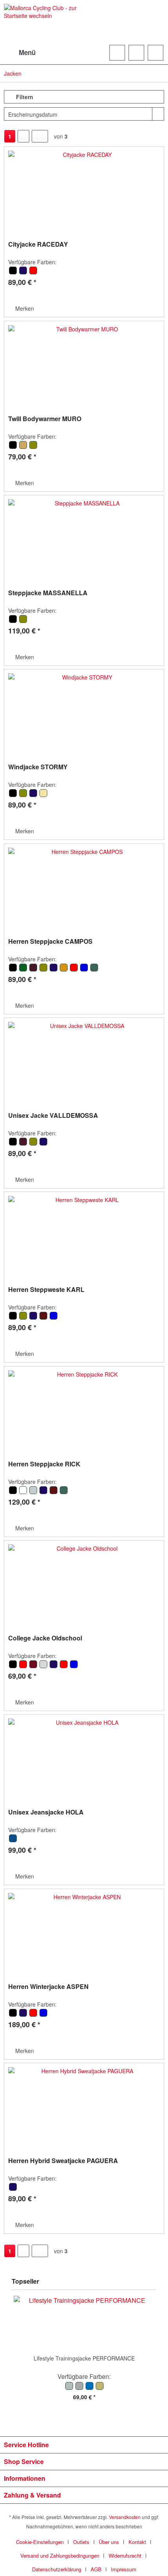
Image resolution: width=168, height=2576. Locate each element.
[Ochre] (64, 970)
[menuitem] (20, 53)
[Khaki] (33, 447)
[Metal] (34, 1493)
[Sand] (43, 795)
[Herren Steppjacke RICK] (84, 1409)
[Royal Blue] (84, 970)
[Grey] (44, 1667)
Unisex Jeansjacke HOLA (46, 1812)
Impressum (124, 2569)
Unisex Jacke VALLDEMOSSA (53, 1116)
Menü (27, 52)
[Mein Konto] (136, 53)
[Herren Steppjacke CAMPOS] (84, 887)
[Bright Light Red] (23, 1667)
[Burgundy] (34, 1667)
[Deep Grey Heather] (80, 2388)
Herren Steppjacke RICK (44, 1464)
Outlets (81, 2542)
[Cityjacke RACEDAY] (84, 190)
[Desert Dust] (23, 1493)
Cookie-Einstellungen (40, 2542)
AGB (96, 2569)
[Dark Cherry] (34, 970)
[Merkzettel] (117, 53)
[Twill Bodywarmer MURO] (84, 364)
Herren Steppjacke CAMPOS (50, 942)
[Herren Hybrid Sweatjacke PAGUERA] (84, 2106)
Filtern (24, 97)
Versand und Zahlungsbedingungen (60, 2556)
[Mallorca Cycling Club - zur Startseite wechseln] (44, 22)
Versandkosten (125, 2517)
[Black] (13, 273)
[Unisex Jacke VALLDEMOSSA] (84, 1061)
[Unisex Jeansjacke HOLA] (84, 1758)
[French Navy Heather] (90, 2388)
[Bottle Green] (23, 970)
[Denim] (13, 1841)
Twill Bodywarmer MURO (45, 419)
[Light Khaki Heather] (99, 2388)
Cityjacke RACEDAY (38, 245)
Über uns (109, 2542)
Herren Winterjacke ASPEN (48, 1987)
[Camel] (23, 447)
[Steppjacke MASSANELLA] (84, 538)
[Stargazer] (94, 970)
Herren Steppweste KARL (46, 1290)
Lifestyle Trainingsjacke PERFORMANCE (84, 2358)
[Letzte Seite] (40, 136)
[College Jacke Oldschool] (84, 1583)
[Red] (33, 273)
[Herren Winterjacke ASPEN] (84, 1932)
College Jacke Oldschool (45, 1638)
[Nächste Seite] (23, 136)
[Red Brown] (44, 1318)
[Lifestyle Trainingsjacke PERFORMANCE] (84, 2323)
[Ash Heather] (70, 2388)
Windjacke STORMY (38, 767)
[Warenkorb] (155, 53)
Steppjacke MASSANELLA (48, 593)
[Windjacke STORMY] (84, 712)
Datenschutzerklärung (57, 2569)
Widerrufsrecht (125, 2556)
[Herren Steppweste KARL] (84, 1235)
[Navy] (23, 273)
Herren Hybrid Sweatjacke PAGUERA (63, 2161)
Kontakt (137, 2542)
